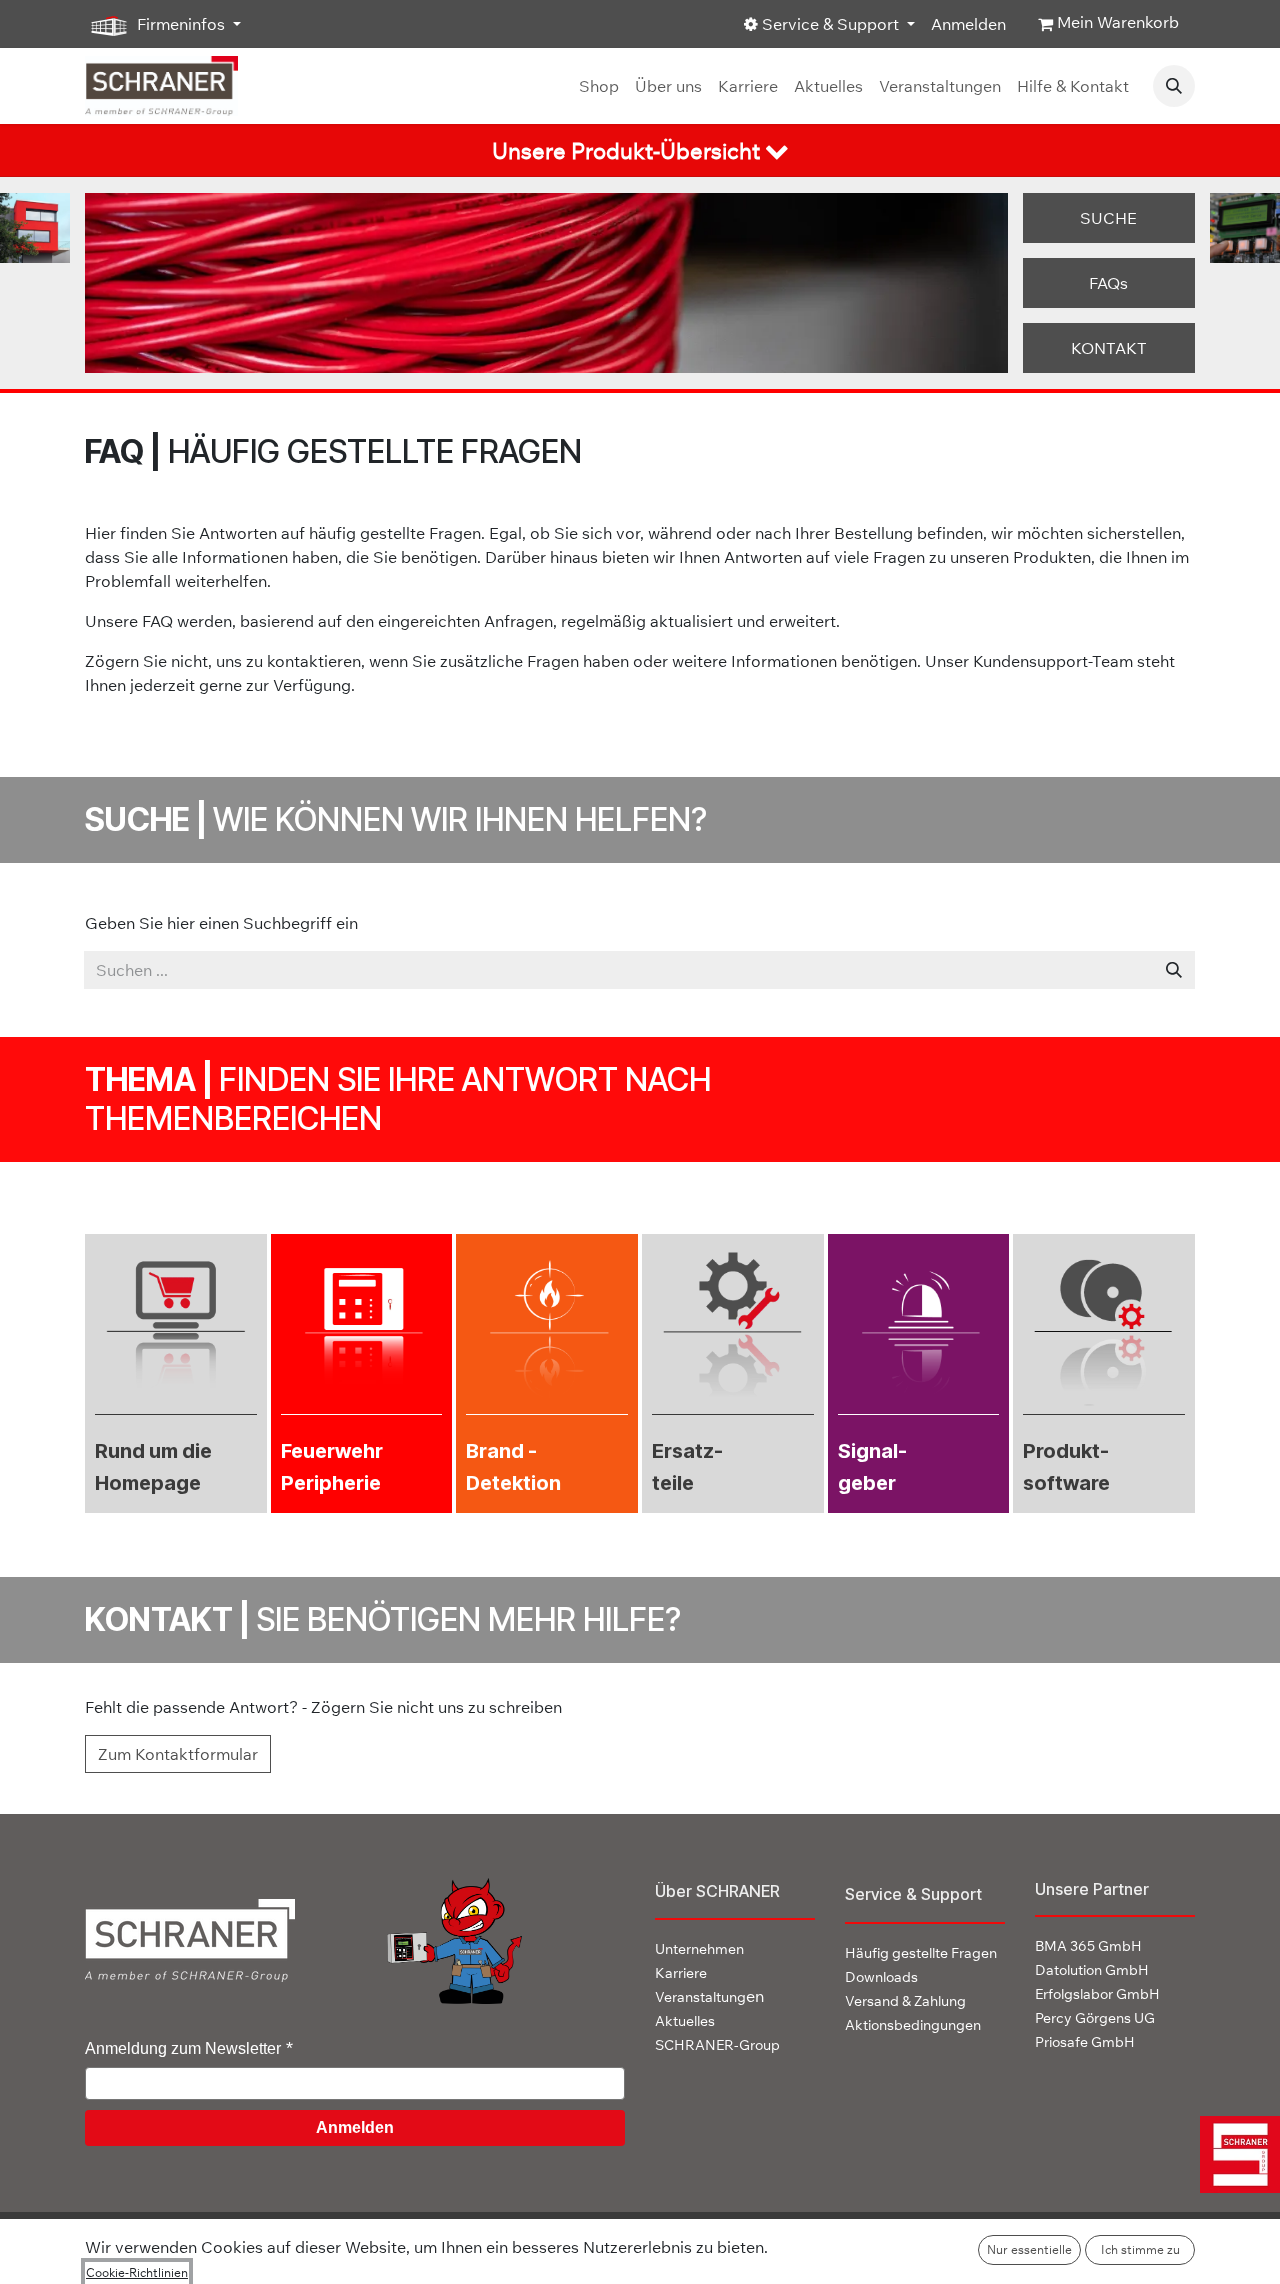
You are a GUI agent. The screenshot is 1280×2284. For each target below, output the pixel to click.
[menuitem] (599, 86)
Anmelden (968, 24)
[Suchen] (1174, 970)
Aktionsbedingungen (913, 2025)
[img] (1232, 2154)
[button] (1174, 86)
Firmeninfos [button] (181, 24)
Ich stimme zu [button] (1140, 2249)
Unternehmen (699, 1949)
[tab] (640, 150)
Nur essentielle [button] (1029, 2249)
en (709, 1996)
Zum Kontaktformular (178, 1754)
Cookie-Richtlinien (137, 2272)
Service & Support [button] (830, 24)
